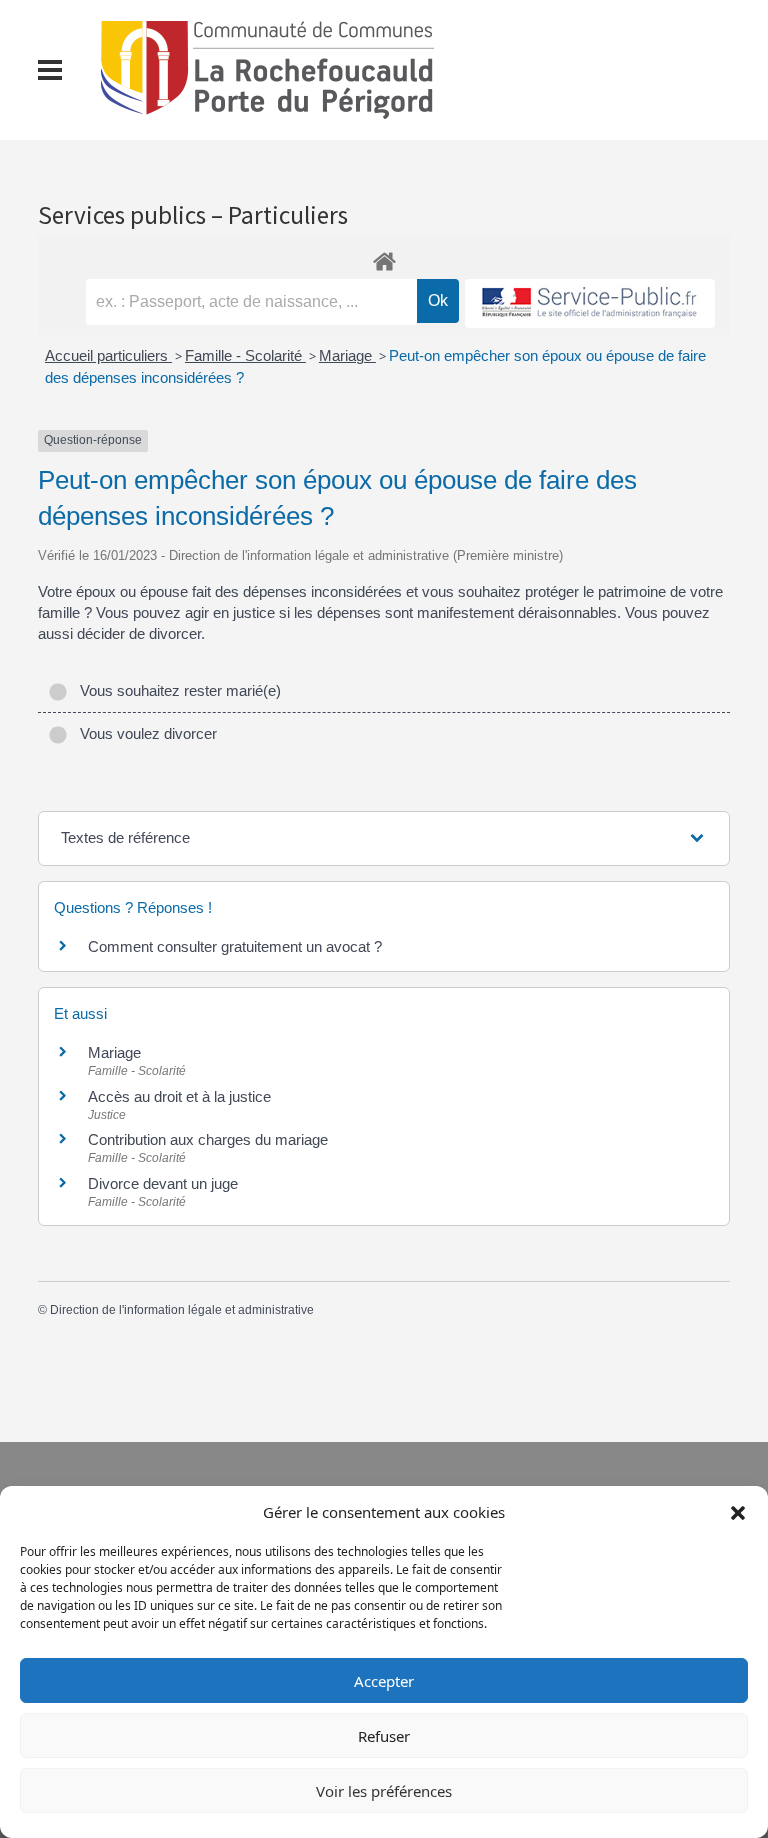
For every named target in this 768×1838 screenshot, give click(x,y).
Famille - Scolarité (245, 355)
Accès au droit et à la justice (179, 1096)
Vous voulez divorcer (144, 733)
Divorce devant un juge (163, 1183)
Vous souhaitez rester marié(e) (176, 690)
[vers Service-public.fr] (590, 303)
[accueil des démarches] (383, 258)
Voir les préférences (384, 1791)
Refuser (384, 1736)
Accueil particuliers (108, 355)
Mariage (347, 355)
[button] (738, 1512)
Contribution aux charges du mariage (208, 1139)
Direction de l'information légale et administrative (182, 1310)
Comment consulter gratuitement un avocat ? (235, 946)
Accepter (384, 1681)
